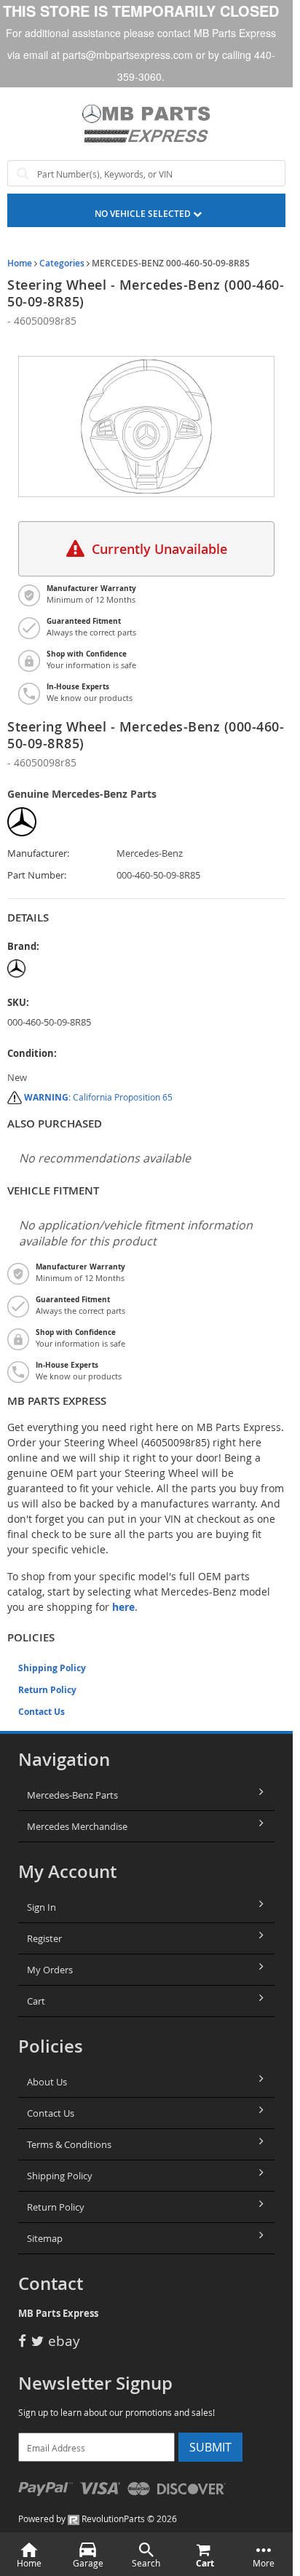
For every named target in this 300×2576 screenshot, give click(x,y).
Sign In (42, 1907)
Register (44, 1938)
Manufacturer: (38, 853)
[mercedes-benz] (62, 968)
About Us (47, 2082)
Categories (62, 263)
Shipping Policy (52, 1668)
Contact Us (42, 1712)
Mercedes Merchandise (77, 1826)
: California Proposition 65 (98, 1097)
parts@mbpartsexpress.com (128, 55)
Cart (36, 2001)
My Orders (50, 1970)
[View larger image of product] (146, 427)
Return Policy (47, 1690)
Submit (210, 2447)
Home (20, 263)
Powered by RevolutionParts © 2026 (98, 2518)
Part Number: (37, 875)
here (123, 1607)
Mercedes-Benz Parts (72, 1795)
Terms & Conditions (69, 2144)
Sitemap (45, 2238)
